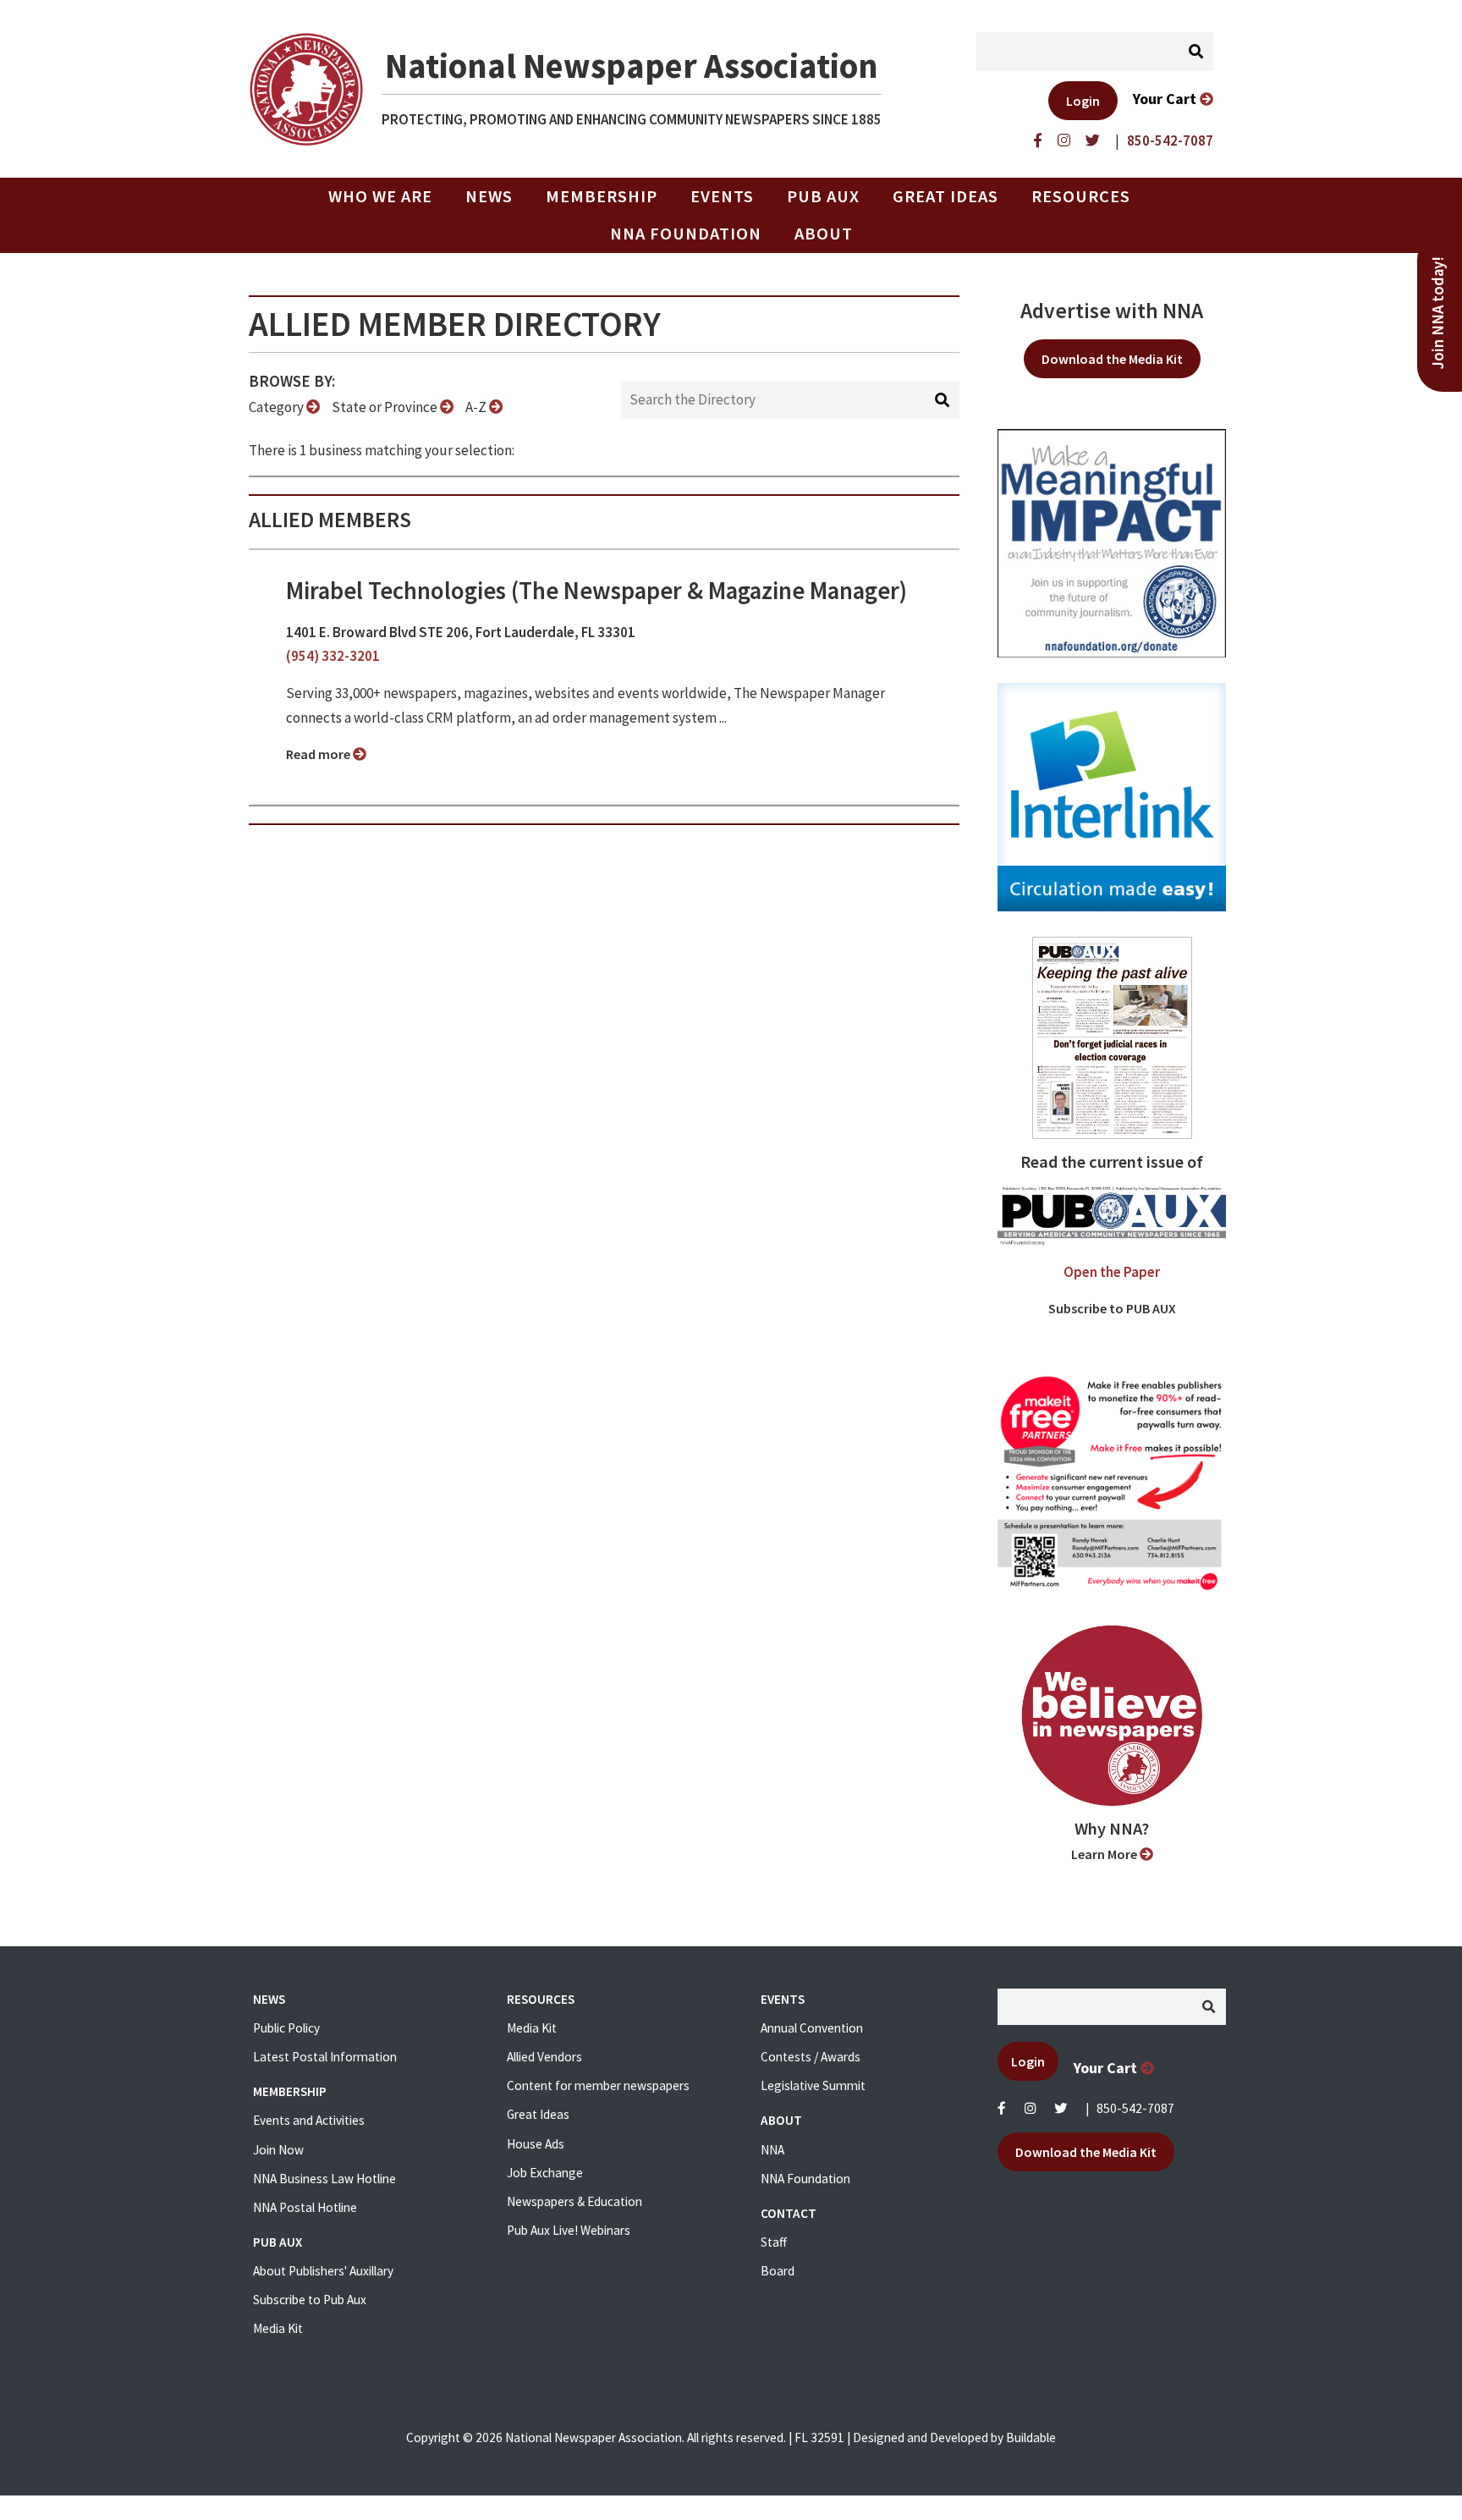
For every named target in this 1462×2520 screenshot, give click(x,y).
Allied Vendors (544, 2057)
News (489, 196)
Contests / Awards (811, 2057)
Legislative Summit (813, 2085)
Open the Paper (1112, 1272)
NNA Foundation (686, 234)
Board (778, 2271)
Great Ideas (945, 196)
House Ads (536, 2144)
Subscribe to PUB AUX (1112, 1308)
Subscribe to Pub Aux (310, 2300)
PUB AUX (823, 196)
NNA (772, 2150)
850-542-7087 (1135, 2108)
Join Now (278, 2150)
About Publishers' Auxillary (323, 2271)
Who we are (380, 196)
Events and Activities (309, 2120)
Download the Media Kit (1112, 359)
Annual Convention (812, 2028)
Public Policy (286, 2028)
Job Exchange (545, 2173)
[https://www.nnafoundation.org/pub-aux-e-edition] (1112, 1037)
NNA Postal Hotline (305, 2207)
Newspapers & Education (574, 2201)
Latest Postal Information (325, 2057)
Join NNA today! (1438, 313)
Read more (319, 754)
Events (722, 196)
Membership (602, 196)
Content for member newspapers (598, 2085)
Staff (774, 2242)
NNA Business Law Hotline (324, 2179)
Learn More (1105, 1854)
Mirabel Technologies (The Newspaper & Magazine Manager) (596, 591)
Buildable (1031, 2437)
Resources (1081, 196)
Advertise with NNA (1112, 311)
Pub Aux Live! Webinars (569, 2230)
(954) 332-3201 (333, 656)
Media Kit (278, 2328)
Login (1083, 101)
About (824, 234)
